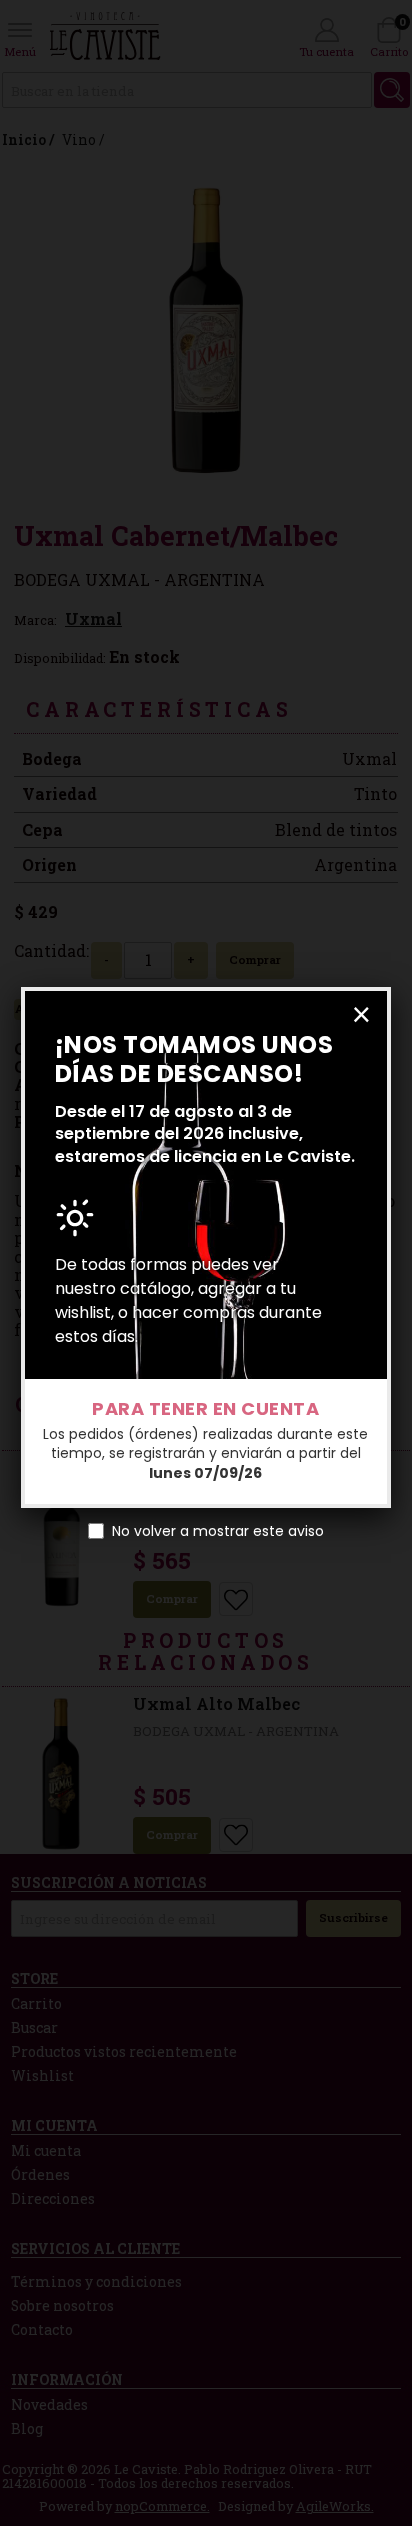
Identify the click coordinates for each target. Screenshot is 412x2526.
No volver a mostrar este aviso (218, 1531)
